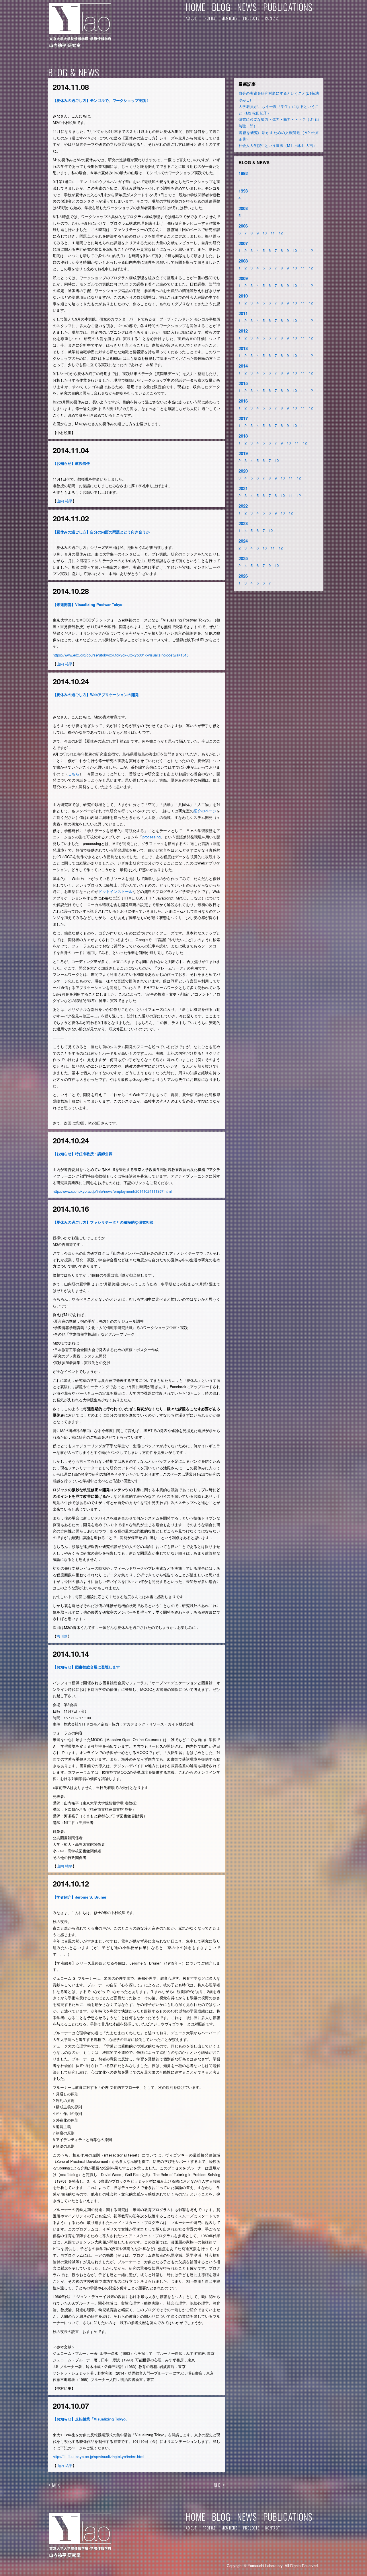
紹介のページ (205, 811)
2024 (243, 541)
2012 (243, 331)
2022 (243, 506)
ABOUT (191, 18)
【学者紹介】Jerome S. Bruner (80, 1897)
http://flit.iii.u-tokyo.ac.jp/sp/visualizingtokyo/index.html (98, 2456)
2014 (243, 366)
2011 (243, 313)
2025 (243, 558)
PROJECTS (251, 18)
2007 (243, 243)
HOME (196, 7)
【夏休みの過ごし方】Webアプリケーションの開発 (96, 694)
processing (152, 837)
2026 (243, 576)
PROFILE (209, 18)
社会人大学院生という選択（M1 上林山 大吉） (278, 145)
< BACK (54, 2485)
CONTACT (272, 18)
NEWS (247, 7)
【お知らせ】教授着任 (71, 463)
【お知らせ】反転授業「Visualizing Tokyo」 (91, 2419)
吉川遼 (62, 1636)
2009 (243, 278)
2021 (243, 488)
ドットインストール (115, 891)
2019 (243, 453)
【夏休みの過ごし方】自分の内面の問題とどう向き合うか (101, 532)
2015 (243, 383)
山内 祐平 (65, 501)
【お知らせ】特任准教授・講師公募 (83, 1154)
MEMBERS (230, 18)
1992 (243, 173)
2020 (243, 471)
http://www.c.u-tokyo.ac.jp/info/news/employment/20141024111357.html (112, 1191)
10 (265, 233)
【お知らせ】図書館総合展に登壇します (86, 1667)
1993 (243, 191)
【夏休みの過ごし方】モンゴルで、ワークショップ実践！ (101, 100)
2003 (243, 208)
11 (273, 233)
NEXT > (219, 2485)
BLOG (221, 7)
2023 (243, 523)
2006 (243, 226)
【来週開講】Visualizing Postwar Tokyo (88, 604)
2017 (243, 418)
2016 (243, 401)
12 (281, 233)
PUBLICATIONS (288, 7)
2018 (243, 436)
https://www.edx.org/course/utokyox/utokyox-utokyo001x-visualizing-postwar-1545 (121, 655)
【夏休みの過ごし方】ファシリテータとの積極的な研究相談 (103, 1222)
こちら (74, 774)
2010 (243, 296)
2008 (243, 261)
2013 (243, 348)
